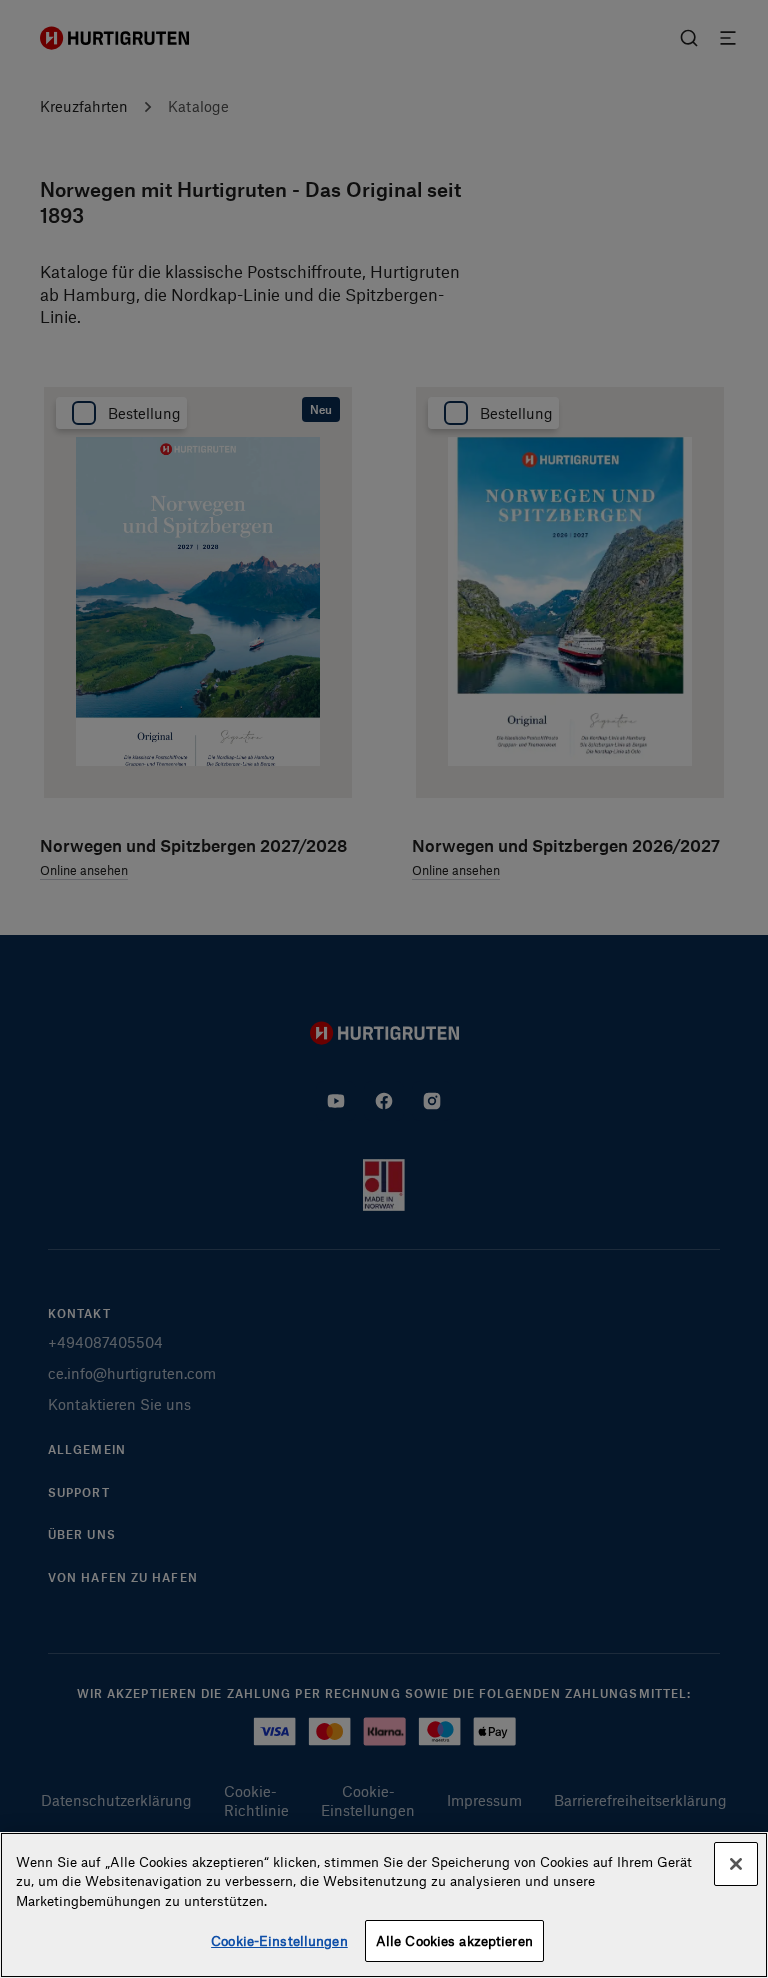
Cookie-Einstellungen (279, 1940)
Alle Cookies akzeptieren (454, 1940)
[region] (384, 1905)
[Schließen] (736, 1864)
